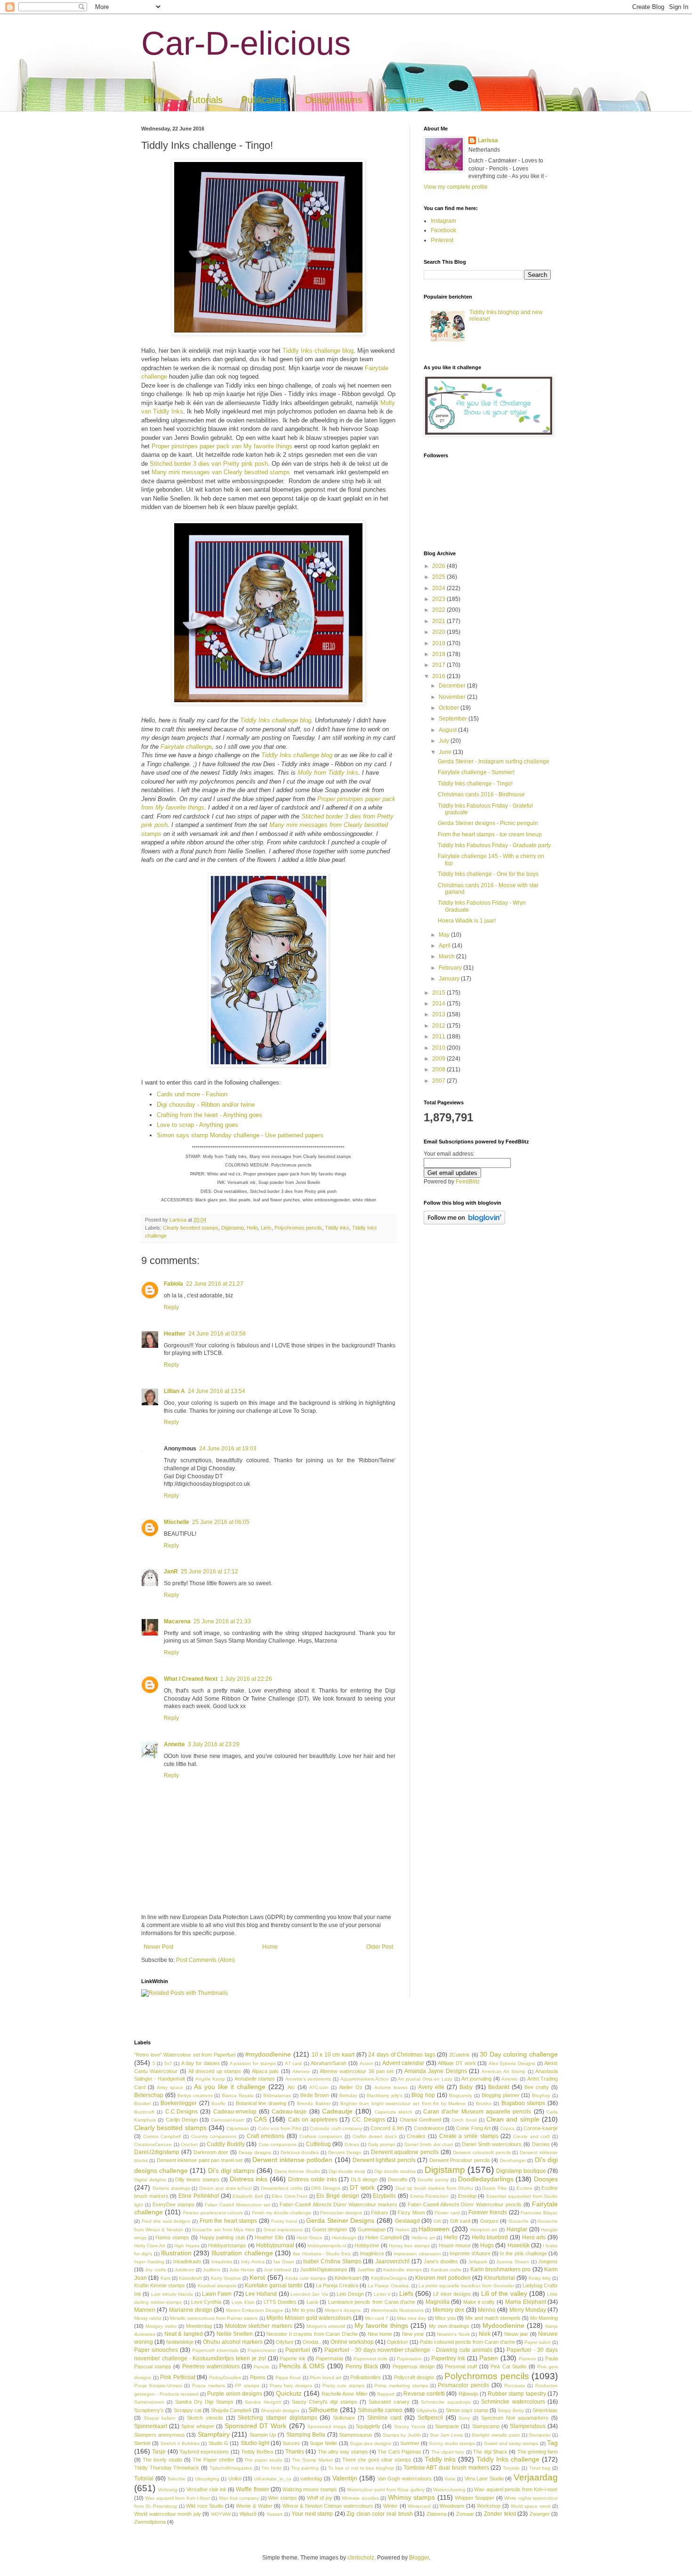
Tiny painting (305, 2468)
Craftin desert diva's (375, 2136)
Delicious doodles (300, 2152)
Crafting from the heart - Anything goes (209, 1115)
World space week (531, 2506)
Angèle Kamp (210, 2079)
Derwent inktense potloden (292, 2160)
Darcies (541, 2144)
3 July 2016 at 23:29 (214, 1744)
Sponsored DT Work (255, 2426)
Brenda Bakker (314, 2103)
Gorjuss (489, 2221)
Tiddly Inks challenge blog (318, 351)
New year (413, 2334)
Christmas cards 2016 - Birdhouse (481, 794)
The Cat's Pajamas (399, 2452)
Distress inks (249, 2179)
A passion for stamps (253, 2063)
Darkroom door (211, 2152)
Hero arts (534, 2237)
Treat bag (540, 2468)
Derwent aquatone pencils (405, 2152)
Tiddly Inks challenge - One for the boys (488, 874)
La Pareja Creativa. (389, 2286)
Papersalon (409, 2359)
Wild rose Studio (205, 2506)
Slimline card (385, 2418)
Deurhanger (513, 2160)
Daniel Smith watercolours (492, 2144)
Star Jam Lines (446, 2435)
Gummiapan (372, 2229)
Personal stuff (461, 2366)
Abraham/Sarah (329, 2063)
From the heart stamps (229, 2221)
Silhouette (323, 2410)
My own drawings (449, 2326)
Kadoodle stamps (402, 2270)
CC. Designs (369, 2120)
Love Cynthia (206, 2302)
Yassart (274, 2514)
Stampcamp (486, 2426)
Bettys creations (195, 2095)
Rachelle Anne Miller (345, 2394)
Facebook (443, 230)
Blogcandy (461, 2095)
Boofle (218, 2103)
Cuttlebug (318, 2144)
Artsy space (170, 2087)
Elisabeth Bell (248, 2196)
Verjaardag (536, 2477)
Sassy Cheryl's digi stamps (325, 2402)
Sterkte (142, 2443)
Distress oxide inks (313, 2179)
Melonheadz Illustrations (397, 2310)
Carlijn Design (182, 2120)
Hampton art (484, 2230)
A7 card (294, 2063)
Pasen (489, 2358)
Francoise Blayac (539, 2213)
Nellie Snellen (235, 2334)
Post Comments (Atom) (205, 1960)
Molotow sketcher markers (259, 2326)
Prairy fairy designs (291, 2386)
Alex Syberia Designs (512, 2063)
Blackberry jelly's (385, 2095)
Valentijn (345, 2478)
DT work (362, 2187)
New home (380, 2334)
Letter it (382, 2294)
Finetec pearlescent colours (213, 2213)
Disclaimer (403, 100)
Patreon (527, 2359)
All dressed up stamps (215, 2071)
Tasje (159, 2452)
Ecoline (524, 2188)
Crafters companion (321, 2136)
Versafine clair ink (206, 2489)
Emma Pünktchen (430, 2196)
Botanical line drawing (261, 2103)
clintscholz (361, 2558)
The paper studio (263, 2460)
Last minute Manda (172, 2294)
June (446, 752)
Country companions (214, 2136)
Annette (174, 1744)
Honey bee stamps (409, 2246)
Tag (552, 2443)
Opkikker (398, 2342)
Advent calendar (403, 2063)
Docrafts (398, 2179)
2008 (439, 1069)
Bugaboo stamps (523, 2103)
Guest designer (330, 2229)
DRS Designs (326, 2188)
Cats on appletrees (313, 2120)
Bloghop (541, 2095)
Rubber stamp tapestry (517, 2394)
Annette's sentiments (308, 2079)
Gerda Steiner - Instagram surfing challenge (494, 761)
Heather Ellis (269, 2237)
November (453, 697)
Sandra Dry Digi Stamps (204, 2402)
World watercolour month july (168, 2514)
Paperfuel (298, 2350)
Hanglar (517, 2229)
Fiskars (380, 2212)
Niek (485, 2334)
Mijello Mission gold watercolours (309, 2318)
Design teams (334, 100)
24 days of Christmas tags (402, 2055)
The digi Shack (490, 2452)
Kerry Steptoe (226, 2278)
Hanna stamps (172, 2237)
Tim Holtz (271, 2468)
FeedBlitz (468, 1182)
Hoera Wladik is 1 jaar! (467, 921)
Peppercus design (414, 2366)
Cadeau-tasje (289, 2112)
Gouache (519, 2221)
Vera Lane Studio (484, 2479)
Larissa (488, 140)
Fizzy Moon (411, 2212)
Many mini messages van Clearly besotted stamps (221, 472)
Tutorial (144, 2479)
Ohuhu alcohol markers (233, 2342)
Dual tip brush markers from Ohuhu (434, 2188)
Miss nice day (411, 2318)
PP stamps (247, 2386)
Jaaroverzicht (392, 2261)
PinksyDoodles (225, 2378)
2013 (439, 1014)
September (454, 719)
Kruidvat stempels (217, 2286)
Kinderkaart (348, 2278)
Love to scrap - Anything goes (197, 1125)
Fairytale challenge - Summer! (476, 772)
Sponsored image (327, 2426)
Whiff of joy (320, 2498)
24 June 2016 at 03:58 (217, 1334)
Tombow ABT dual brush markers (446, 2468)
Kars (165, 2278)
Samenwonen (149, 2402)
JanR (171, 1572)
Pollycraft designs (414, 2377)
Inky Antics (253, 2262)
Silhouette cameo (380, 2410)
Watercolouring (449, 2490)
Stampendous (528, 2426)
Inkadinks (222, 2262)
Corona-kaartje (541, 2128)
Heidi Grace (310, 2238)
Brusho (484, 2103)
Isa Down (284, 2262)
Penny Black (362, 2366)
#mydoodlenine (268, 2054)
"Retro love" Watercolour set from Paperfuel (185, 2055)
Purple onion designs (235, 2394)
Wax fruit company (239, 2498)
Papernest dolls (371, 2359)
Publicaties (264, 100)
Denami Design (345, 2152)
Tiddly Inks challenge (508, 2459)
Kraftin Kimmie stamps (160, 2285)
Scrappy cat (188, 2410)
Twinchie (176, 2479)
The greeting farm (538, 2452)
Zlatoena (436, 2514)
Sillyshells (426, 2410)
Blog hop (423, 2095)
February (451, 968)
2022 (439, 610)
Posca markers (209, 2386)
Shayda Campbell (231, 2410)
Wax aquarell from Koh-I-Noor (177, 2498)
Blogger (419, 2558)
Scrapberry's (149, 2410)
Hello (252, 1228)
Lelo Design (350, 2294)
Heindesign (344, 2238)
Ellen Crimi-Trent (290, 2196)
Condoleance (429, 2128)
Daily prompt (382, 2144)
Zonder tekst (500, 2514)
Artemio (510, 2079)
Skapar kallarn (160, 2418)
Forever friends (488, 2212)
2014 (439, 1004)
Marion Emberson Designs (255, 2310)
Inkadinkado (187, 2261)
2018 (439, 654)
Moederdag (199, 2326)
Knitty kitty (540, 2278)
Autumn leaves (391, 2087)
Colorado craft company (336, 2128)
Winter (390, 2506)
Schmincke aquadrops (446, 2402)
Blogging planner (501, 2095)
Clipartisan (238, 2128)
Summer (410, 2443)
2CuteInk (459, 2055)
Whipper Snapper (475, 2498)
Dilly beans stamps (197, 2179)
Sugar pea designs (371, 2443)
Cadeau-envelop (235, 2112)
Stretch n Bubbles (180, 2443)
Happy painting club (222, 2237)
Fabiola (173, 1284)
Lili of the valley (504, 2293)
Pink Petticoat (178, 2377)
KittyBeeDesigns (389, 2278)
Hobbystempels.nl (327, 2246)
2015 (439, 993)
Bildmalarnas (277, 2095)
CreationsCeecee (153, 2144)
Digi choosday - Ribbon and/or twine (206, 1105)
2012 (439, 1026)
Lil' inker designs (452, 2294)
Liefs (266, 1228)
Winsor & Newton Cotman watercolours (328, 2506)
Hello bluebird (490, 2237)
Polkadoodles (366, 2377)
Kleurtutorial (499, 2278)
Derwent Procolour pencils (460, 2160)
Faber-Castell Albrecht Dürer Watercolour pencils (465, 2204)
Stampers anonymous (160, 2435)
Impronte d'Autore (470, 2253)
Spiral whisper (197, 2426)
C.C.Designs (181, 2112)
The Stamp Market (312, 2460)
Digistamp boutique (521, 2171)
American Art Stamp (504, 2071)
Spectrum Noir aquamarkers (515, 2418)
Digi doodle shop (347, 2171)
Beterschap (149, 2095)
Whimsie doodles (360, 2498)
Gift (437, 2221)
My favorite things (381, 2325)
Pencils (262, 2367)
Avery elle (431, 2087)
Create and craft (531, 2136)
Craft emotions (266, 2136)
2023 (439, 599)
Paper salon (538, 2342)
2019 (439, 643)
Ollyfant (285, 2342)
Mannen (145, 2310)
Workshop (489, 2506)
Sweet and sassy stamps (511, 2443)
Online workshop (352, 2342)
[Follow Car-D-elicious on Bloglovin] (464, 1223)
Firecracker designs (341, 2213)
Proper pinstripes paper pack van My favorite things (222, 446)
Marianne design (191, 2310)
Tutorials (205, 100)
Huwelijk (519, 2245)
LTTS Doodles (280, 2302)
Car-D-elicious (246, 43)
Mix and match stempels (493, 2318)
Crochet (189, 2144)
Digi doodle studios (395, 2171)
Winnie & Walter (254, 2506)
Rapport (386, 2394)
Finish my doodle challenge (282, 2213)
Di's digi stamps (231, 2171)
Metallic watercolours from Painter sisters (214, 2318)
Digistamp (233, 1228)
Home (156, 100)
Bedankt (499, 2087)
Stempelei (539, 2435)
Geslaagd (407, 2221)
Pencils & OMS (302, 2366)
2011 (439, 1037)
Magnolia (438, 2302)
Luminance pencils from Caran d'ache (372, 2302)
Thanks (295, 2452)
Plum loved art (326, 2378)
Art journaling (476, 2079)
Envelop (467, 2196)
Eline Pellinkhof (199, 2196)
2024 (439, 588)
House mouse (455, 2245)
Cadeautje (337, 2111)
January (450, 979)
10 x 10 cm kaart (333, 2055)
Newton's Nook (453, 2334)
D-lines (352, 2144)
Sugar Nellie (323, 2443)
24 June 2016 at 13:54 (217, 1391)
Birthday (348, 2095)
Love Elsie (243, 2302)
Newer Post (158, 1947)
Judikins (212, 2270)
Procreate (515, 2386)
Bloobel (142, 2103)
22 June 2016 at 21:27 (215, 1284)
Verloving (168, 2490)
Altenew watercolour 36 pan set (357, 2071)
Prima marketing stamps (401, 2386)
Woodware (452, 2506)
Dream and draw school (225, 2188)
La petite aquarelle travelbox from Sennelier (466, 2286)
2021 (439, 621)
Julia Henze (242, 2270)
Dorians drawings (171, 2188)
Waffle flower (252, 2489)
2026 (439, 566)
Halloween (434, 2229)
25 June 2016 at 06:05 (221, 1522)
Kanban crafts (446, 2270)
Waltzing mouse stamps (310, 2489)
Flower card (447, 2213)
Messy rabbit (148, 2318)
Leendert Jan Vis (309, 2294)
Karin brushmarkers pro (501, 2269)
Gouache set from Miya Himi (223, 2230)
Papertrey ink (448, 2358)
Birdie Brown (315, 2095)
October (450, 708)
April (445, 946)
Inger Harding (149, 2262)
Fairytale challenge (186, 747)
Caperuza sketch (394, 2112)
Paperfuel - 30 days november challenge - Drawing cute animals (409, 2350)
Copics (507, 2128)
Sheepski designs (280, 2410)
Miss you (445, 2318)
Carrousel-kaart (227, 2120)
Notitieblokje (180, 2342)
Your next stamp (312, 2514)
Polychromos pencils (298, 1228)
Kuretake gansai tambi (274, 2285)
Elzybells (384, 2196)
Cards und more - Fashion (192, 1094)
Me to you (303, 2310)
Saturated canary (389, 2402)
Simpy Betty (511, 2410)
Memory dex (448, 2310)
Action (366, 2063)
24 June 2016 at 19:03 (228, 1449)
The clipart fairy (448, 2452)
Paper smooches (156, 2350)
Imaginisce (372, 2253)
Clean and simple (513, 2119)
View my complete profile (456, 187)
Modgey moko (161, 2326)
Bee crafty (537, 2087)
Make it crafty (479, 2302)
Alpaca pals (265, 2071)
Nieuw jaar (516, 2334)
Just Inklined (277, 2270)
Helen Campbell (383, 2237)
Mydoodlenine (503, 2325)
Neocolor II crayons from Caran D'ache (312, 2334)
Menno (487, 2310)
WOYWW (221, 2514)
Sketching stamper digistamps (277, 2418)
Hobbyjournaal (275, 2245)
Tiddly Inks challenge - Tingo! (475, 784)
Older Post (380, 1947)
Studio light (255, 2443)
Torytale (511, 2468)
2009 (439, 1059)
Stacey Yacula (410, 2426)
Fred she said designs (166, 2221)
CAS (260, 2119)
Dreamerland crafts (282, 2188)
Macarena (177, 1621)
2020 (439, 632)
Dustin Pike (495, 2188)
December (453, 686)
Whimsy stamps (411, 2497)
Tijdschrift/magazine (231, 2468)
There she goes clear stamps (377, 2460)
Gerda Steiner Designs (340, 2220)
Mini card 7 (377, 2318)
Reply (171, 1307)
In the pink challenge (523, 2253)
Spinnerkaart (151, 2426)
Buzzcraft (144, 2112)
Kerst (257, 2277)
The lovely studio (162, 2460)
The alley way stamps (343, 2452)
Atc (291, 2087)
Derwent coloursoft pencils (482, 2152)
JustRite (366, 2270)
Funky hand (284, 2221)
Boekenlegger (179, 2103)
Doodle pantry (433, 2180)
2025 (439, 577)
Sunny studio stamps (452, 2443)
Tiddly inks (337, 1228)
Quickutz (289, 2393)
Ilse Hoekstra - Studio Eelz (322, 2254)
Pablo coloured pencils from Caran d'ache (467, 2342)
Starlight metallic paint (496, 2435)
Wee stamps (282, 2498)
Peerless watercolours (211, 2366)
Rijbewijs (468, 2394)
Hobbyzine (367, 2245)
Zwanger (540, 2514)
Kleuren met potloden (443, 2278)
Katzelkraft (190, 2278)
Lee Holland (261, 2294)
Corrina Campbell (162, 2136)
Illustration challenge (242, 2253)
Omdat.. (312, 2342)
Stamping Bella (306, 2435)
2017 (439, 665)
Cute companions (278, 2144)
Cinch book (464, 2120)
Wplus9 (248, 2514)
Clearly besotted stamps (191, 1228)
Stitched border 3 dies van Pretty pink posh (209, 464)
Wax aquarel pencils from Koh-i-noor (516, 2489)
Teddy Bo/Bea (257, 2452)
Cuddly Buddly (226, 2144)
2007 (439, 1081)
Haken (402, 2230)
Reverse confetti (424, 2394)
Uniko (235, 2479)
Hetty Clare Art (150, 2246)
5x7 (168, 2063)
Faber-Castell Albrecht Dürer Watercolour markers (338, 2204)
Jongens (548, 2261)
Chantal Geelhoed (420, 2120)
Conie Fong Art (473, 2128)
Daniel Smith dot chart (429, 2144)
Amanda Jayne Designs (436, 2071)
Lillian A (174, 1391)
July (445, 741)
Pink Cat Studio (508, 2366)
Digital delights (150, 2180)
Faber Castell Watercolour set (237, 2205)
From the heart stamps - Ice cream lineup (490, 834)
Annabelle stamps (255, 2079)
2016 (439, 676)
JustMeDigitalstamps (324, 2269)
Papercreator (262, 2350)
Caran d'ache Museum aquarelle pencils (477, 2112)
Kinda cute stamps (306, 2278)
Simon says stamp (467, 2410)
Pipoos (258, 2377)
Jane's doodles (441, 2261)
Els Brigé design (338, 2196)
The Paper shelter (213, 2460)
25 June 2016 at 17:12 (209, 1572)
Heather (175, 1334)
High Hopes (187, 2246)
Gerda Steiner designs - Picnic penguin (488, 823)
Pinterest (442, 240)
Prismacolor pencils (463, 2385)
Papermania (330, 2358)
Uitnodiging (207, 2479)
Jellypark (478, 2262)
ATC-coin (319, 2087)
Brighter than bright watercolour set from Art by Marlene (403, 2103)
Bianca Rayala (238, 2095)
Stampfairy (214, 2434)
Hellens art (423, 2238)
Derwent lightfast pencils (384, 2160)
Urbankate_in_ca (273, 2479)
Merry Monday (528, 2310)
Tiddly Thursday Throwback (167, 2468)
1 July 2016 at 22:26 (246, 1679)
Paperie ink (293, 2358)
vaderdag (311, 2479)
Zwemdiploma (150, 2522)
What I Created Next (191, 1679)
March (447, 956)
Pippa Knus (288, 2378)
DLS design (364, 2179)
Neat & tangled (184, 2334)
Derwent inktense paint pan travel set (200, 2160)
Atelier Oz (351, 2087)
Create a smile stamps (469, 2136)
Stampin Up (263, 2435)
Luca (312, 2302)
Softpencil (430, 2418)
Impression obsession (417, 2254)
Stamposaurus (356, 2435)
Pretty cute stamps (343, 2386)
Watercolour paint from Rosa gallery (386, 2490)
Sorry (464, 2418)
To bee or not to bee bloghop (361, 2468)
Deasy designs (255, 2152)
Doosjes (546, 2179)
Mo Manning (544, 2318)
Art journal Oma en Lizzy (425, 2079)
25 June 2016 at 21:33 (222, 1621)
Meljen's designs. (343, 2310)
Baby (466, 2087)
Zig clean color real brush (379, 2514)
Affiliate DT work (457, 2063)
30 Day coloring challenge (519, 2054)
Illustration (176, 2253)
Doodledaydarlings (486, 2179)
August (448, 730)
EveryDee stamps (173, 2204)
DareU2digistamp (157, 2152)
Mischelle (177, 1522)
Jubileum (184, 2270)
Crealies (416, 2136)
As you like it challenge (230, 2087)
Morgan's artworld (326, 2326)
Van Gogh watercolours (405, 2479)
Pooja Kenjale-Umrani (158, 2386)
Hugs (487, 2245)
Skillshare (344, 2418)
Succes (291, 2443)
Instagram (443, 221)
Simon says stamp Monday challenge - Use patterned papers (240, 1135)
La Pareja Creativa (337, 2285)
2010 (439, 1048)
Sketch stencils (205, 2418)
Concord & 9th (387, 2128)
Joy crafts (155, 2270)
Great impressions (283, 2230)
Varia (450, 2479)
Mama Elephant (526, 2302)
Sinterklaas (545, 2410)
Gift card (460, 2221)
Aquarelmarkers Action (365, 2079)
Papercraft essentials (215, 2350)
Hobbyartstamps (227, 2245)
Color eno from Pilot (280, 2128)
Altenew (301, 2071)
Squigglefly (368, 2426)
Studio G (218, 2443)
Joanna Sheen (513, 2262)
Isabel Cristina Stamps (332, 2261)
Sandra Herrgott (263, 2402)
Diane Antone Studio (297, 2171)
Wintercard (419, 2506)
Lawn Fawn (217, 2294)
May (445, 935)
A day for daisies (201, 2063)
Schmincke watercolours (513, 2402)
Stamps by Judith (402, 2435)
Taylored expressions (204, 2452)
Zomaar (465, 2514)
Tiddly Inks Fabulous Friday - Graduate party (494, 845)
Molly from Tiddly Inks (328, 773)
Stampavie (447, 2426)
